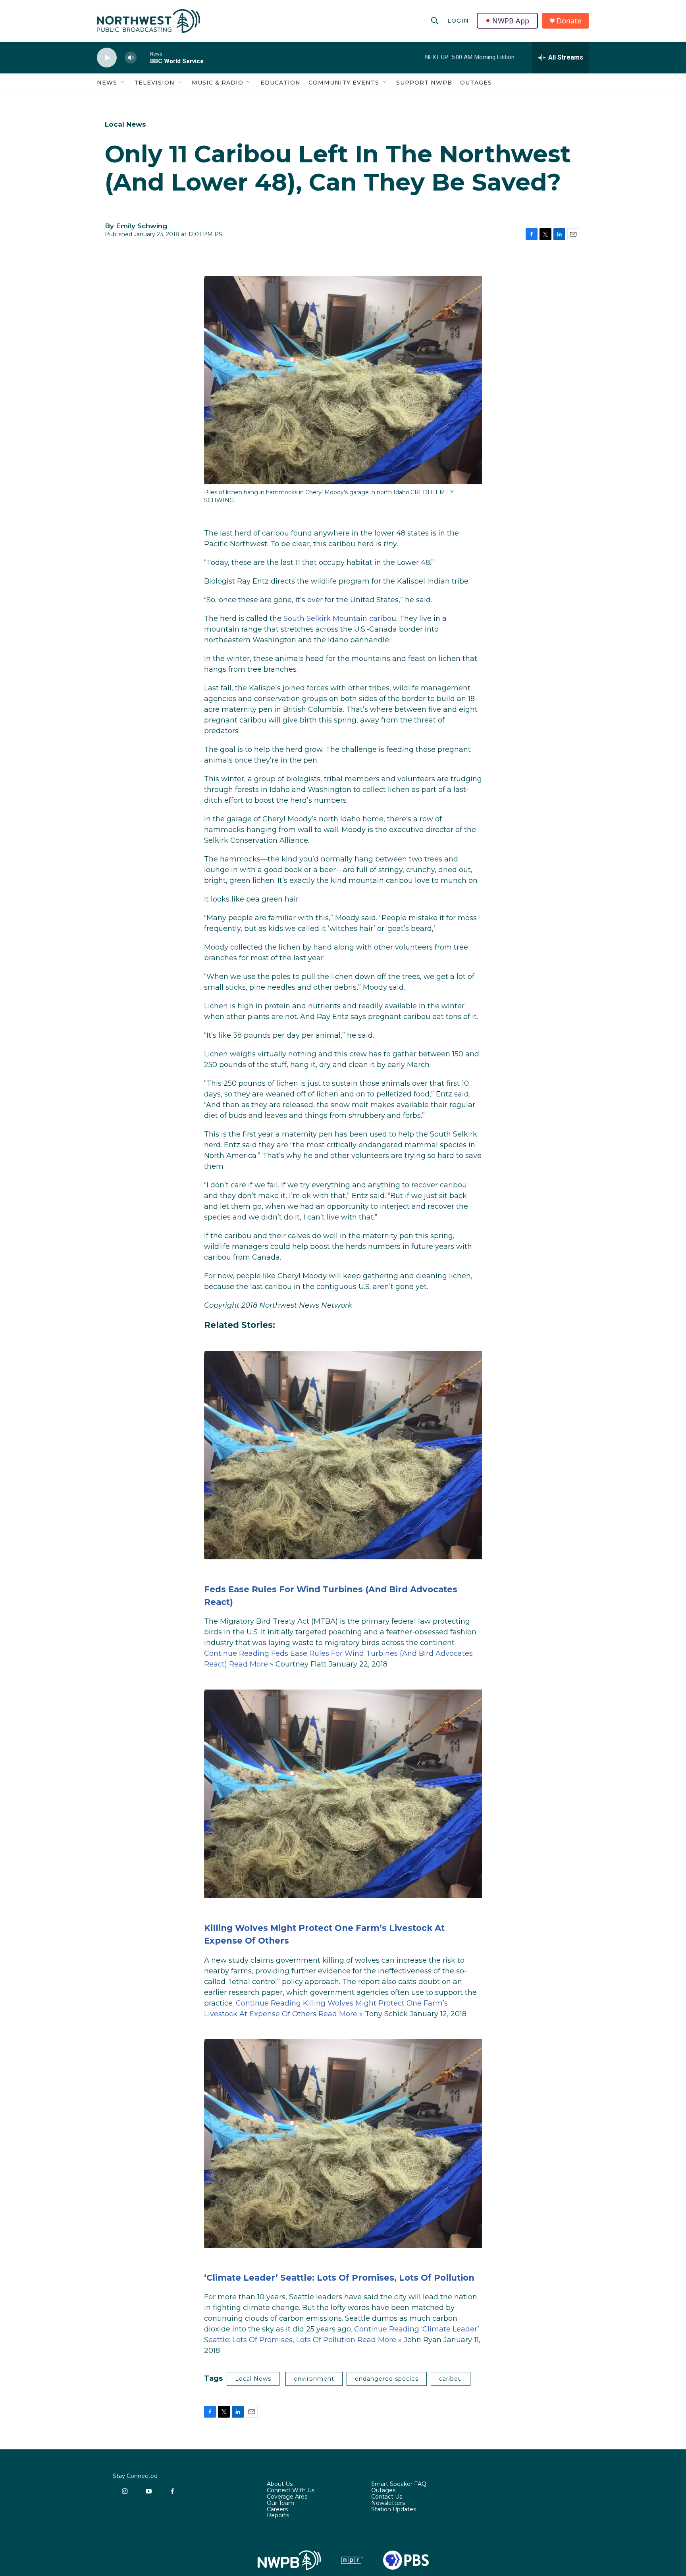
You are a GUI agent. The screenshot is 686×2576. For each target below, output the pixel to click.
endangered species (387, 2379)
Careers (277, 2510)
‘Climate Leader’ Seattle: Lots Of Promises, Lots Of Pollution (339, 2278)
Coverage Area (287, 2497)
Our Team (280, 2503)
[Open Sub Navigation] (123, 83)
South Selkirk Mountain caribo (337, 618)
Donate (569, 21)
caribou (451, 2379)
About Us (280, 2484)
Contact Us (387, 2497)
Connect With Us (291, 2491)
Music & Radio (218, 83)
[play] (107, 58)
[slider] (143, 57)
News (107, 83)
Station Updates (394, 2510)
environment (314, 2379)
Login (458, 21)
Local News (125, 124)
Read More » (251, 1664)
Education (280, 83)
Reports (278, 2516)
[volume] (131, 58)
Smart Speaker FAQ (399, 2484)
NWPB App (511, 21)
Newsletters (388, 2503)
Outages (476, 83)
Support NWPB (424, 83)
